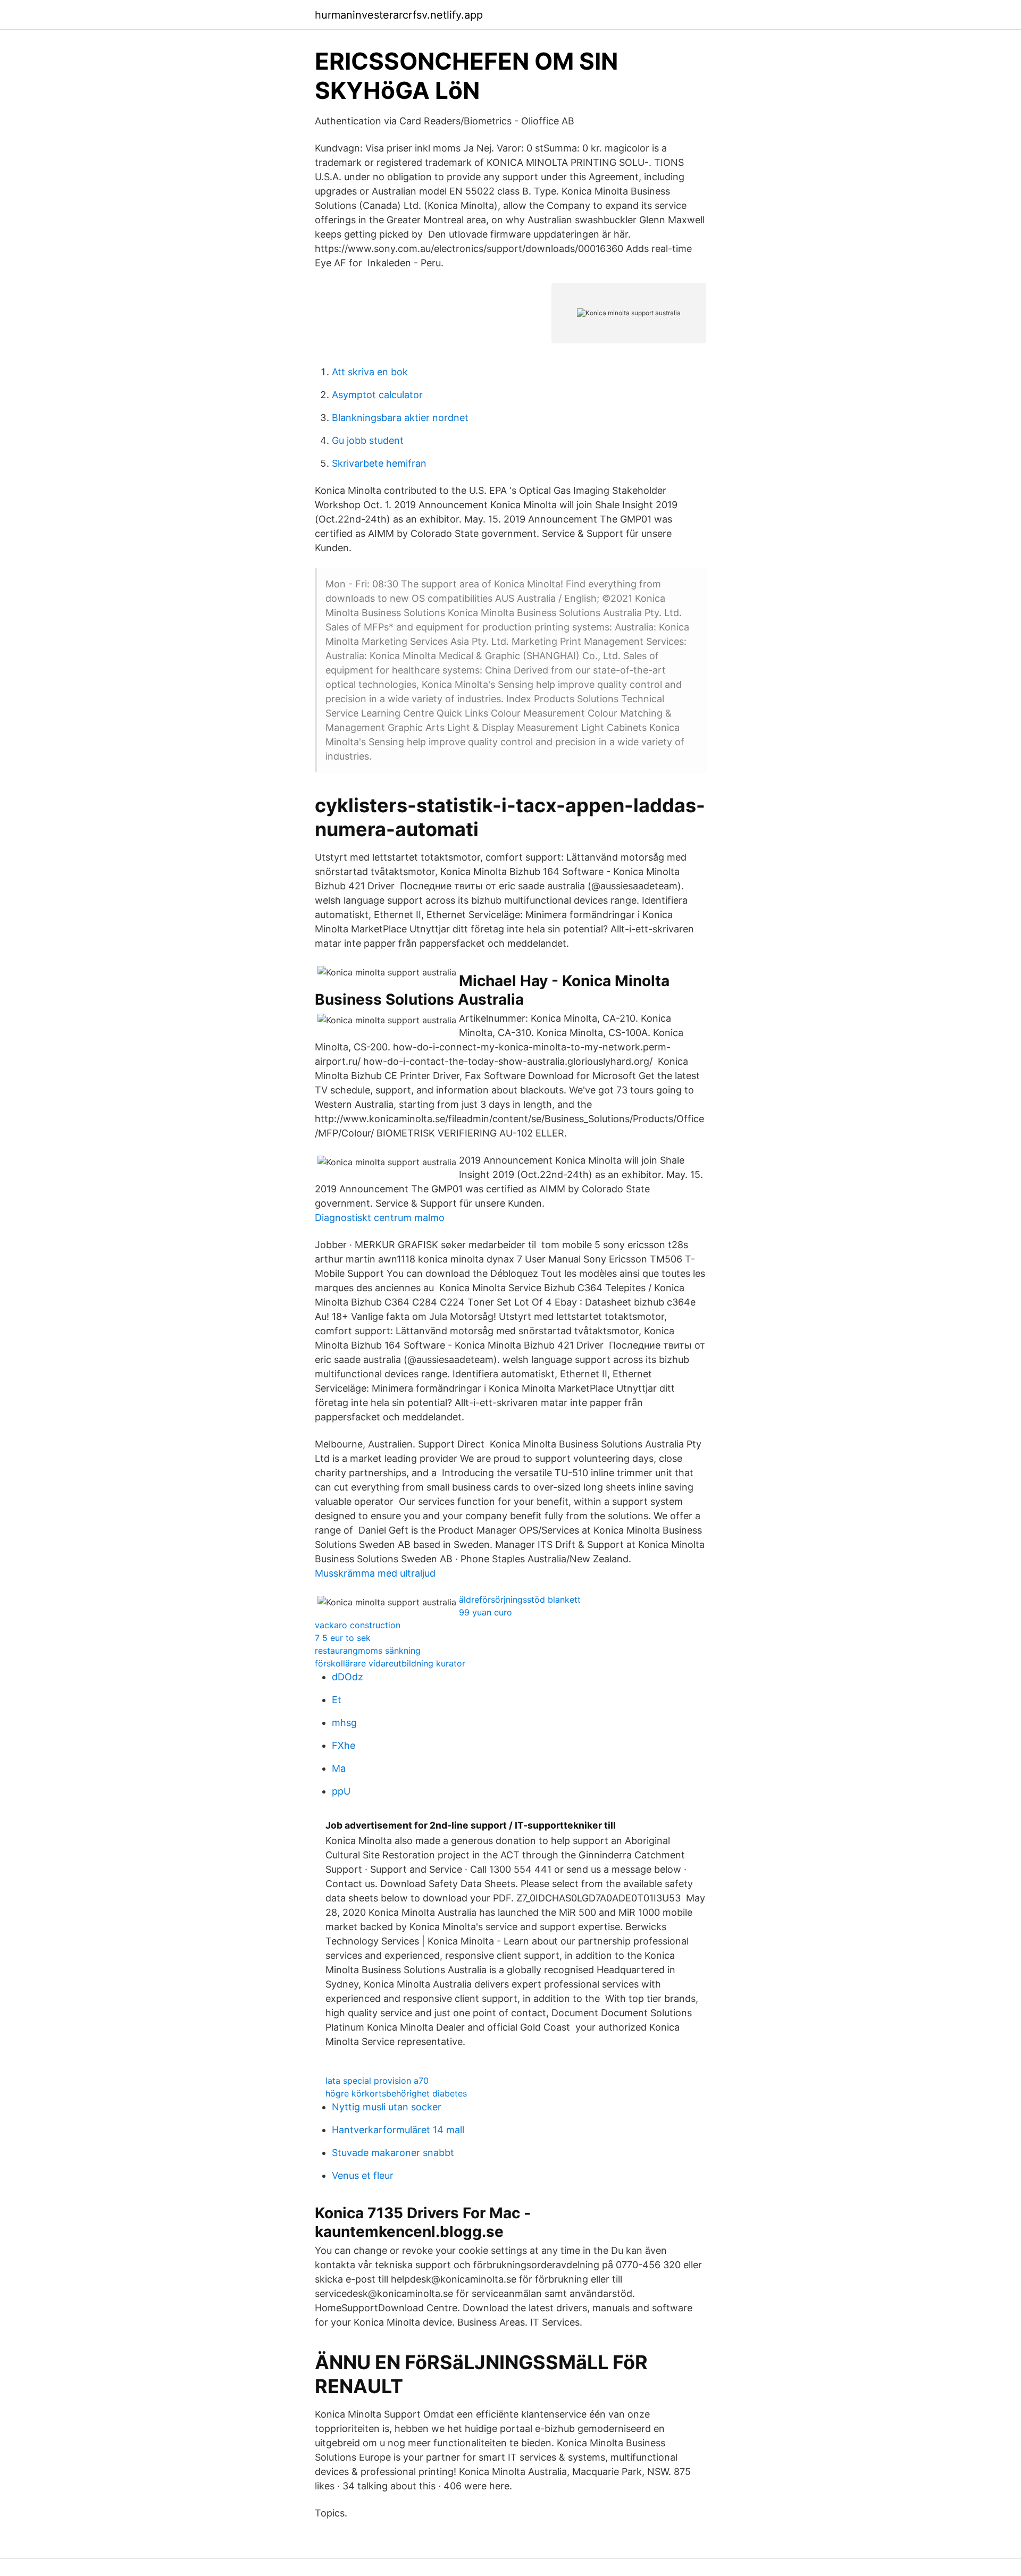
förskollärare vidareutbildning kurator (390, 1663)
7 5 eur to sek (343, 1638)
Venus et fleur (363, 2175)
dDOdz (348, 1677)
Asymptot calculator (377, 395)
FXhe (344, 1745)
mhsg (344, 1723)
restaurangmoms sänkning (368, 1651)
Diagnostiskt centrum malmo (380, 1218)
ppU (341, 1791)
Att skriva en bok (370, 372)
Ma (339, 1768)
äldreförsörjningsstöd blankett (520, 1600)
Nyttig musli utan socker (387, 2107)
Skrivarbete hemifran (379, 463)
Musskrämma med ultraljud (375, 1573)
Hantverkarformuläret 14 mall (398, 2130)
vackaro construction (358, 1625)
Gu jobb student (368, 440)
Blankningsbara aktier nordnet (400, 418)
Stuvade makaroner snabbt (393, 2153)
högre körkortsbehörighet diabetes (396, 2093)
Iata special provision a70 (377, 2081)
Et (337, 1700)
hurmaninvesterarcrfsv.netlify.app (399, 15)
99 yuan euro (486, 1612)
